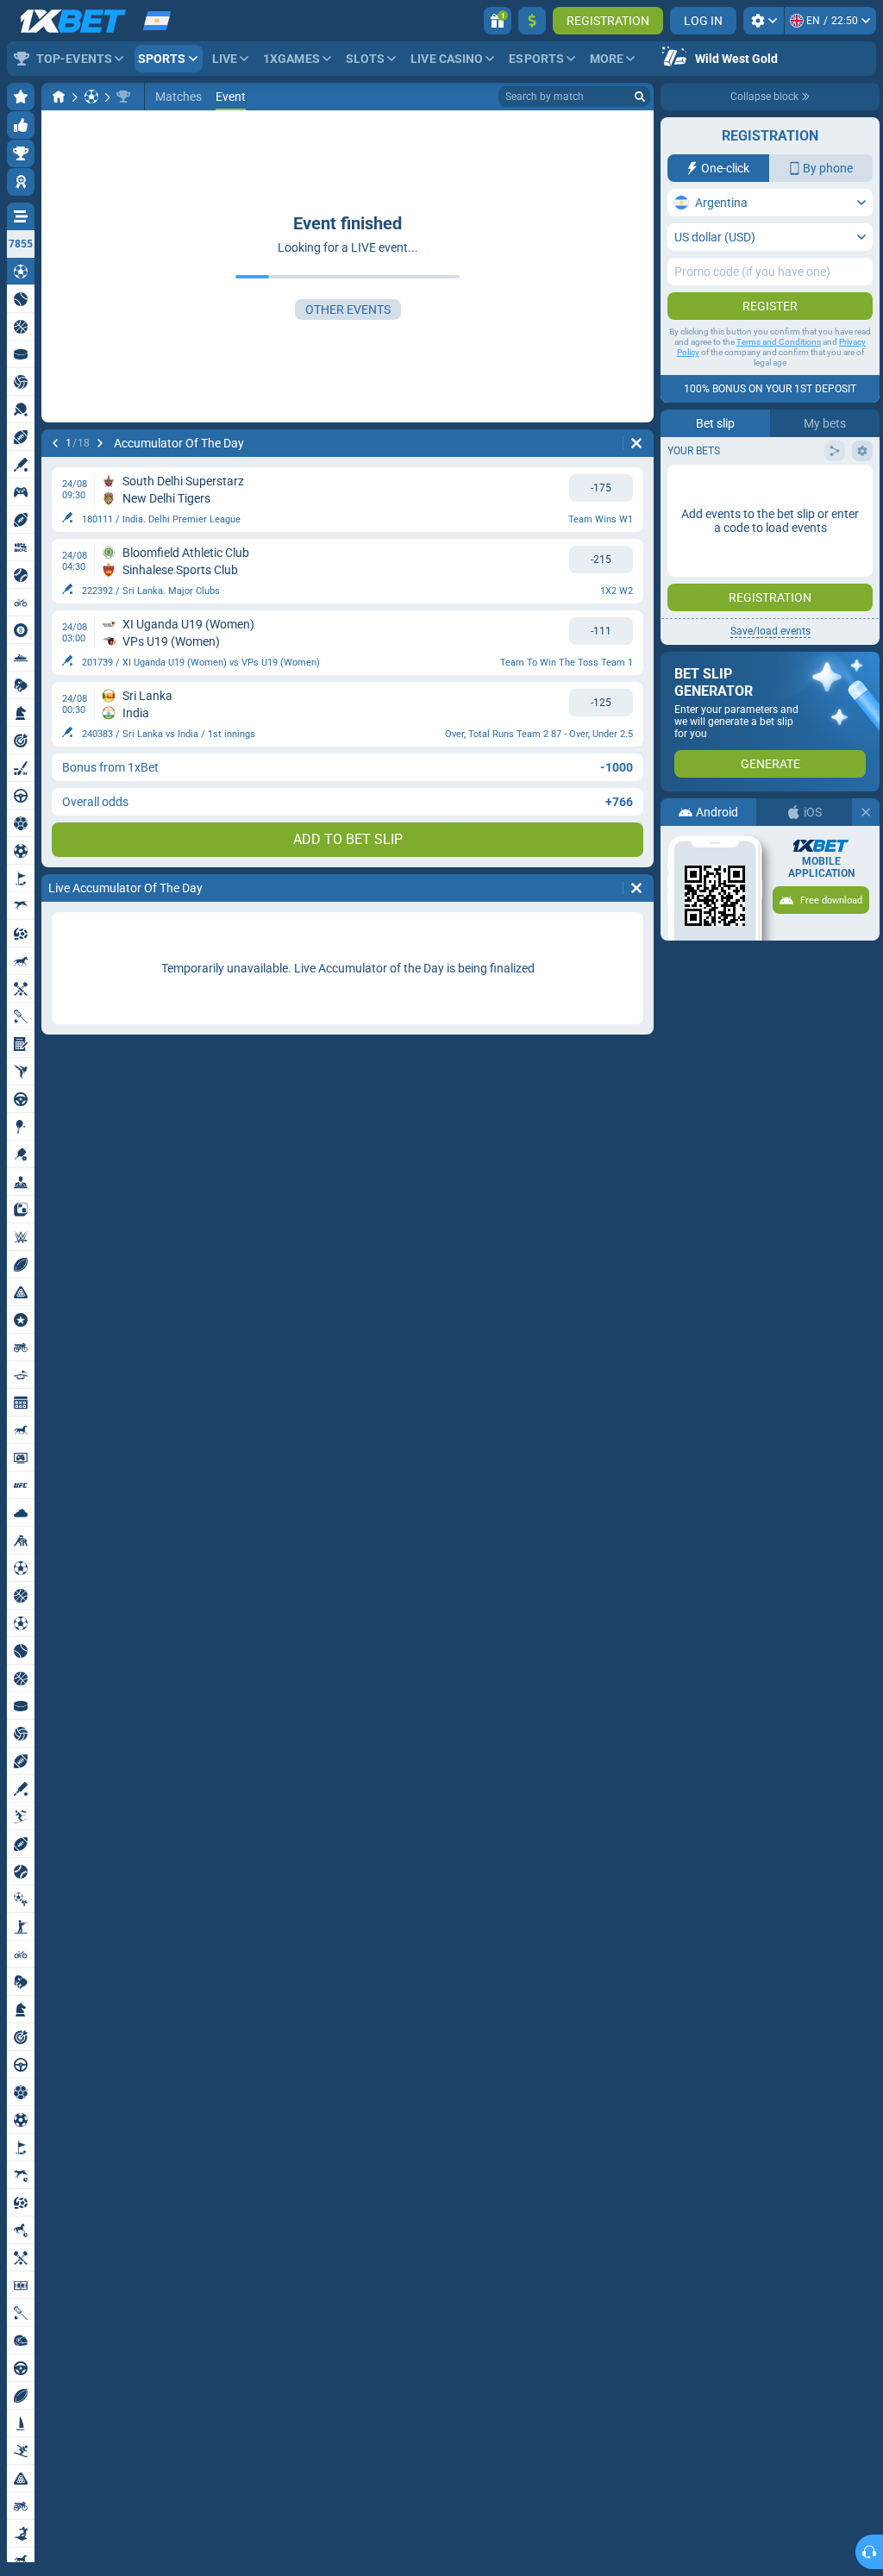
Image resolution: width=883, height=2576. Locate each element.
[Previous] (55, 443)
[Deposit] (532, 21)
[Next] (100, 443)
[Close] (866, 812)
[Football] (91, 97)
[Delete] (636, 443)
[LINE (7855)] (59, 97)
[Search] (640, 97)
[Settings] (764, 21)
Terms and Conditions (779, 342)
